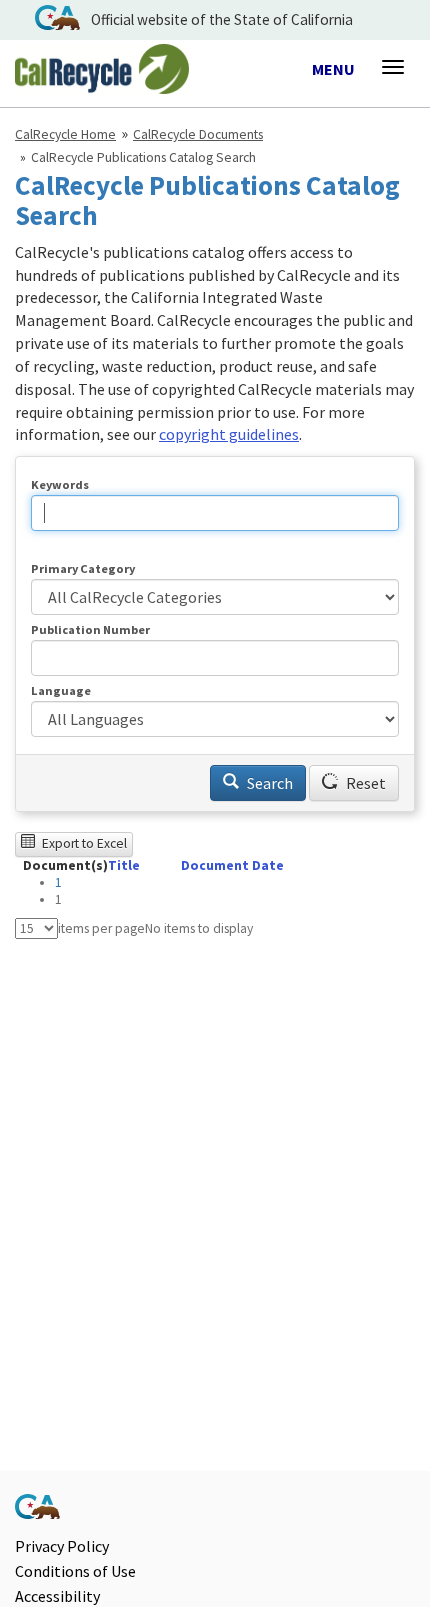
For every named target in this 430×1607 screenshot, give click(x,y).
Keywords (60, 484)
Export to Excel (83, 843)
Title (124, 865)
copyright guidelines (229, 434)
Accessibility (57, 1596)
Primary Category (83, 568)
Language (61, 690)
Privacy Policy (62, 1546)
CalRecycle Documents (198, 134)
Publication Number (90, 629)
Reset (364, 783)
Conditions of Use (75, 1571)
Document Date (232, 865)
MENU (333, 70)
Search (268, 783)
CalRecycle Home (65, 134)
